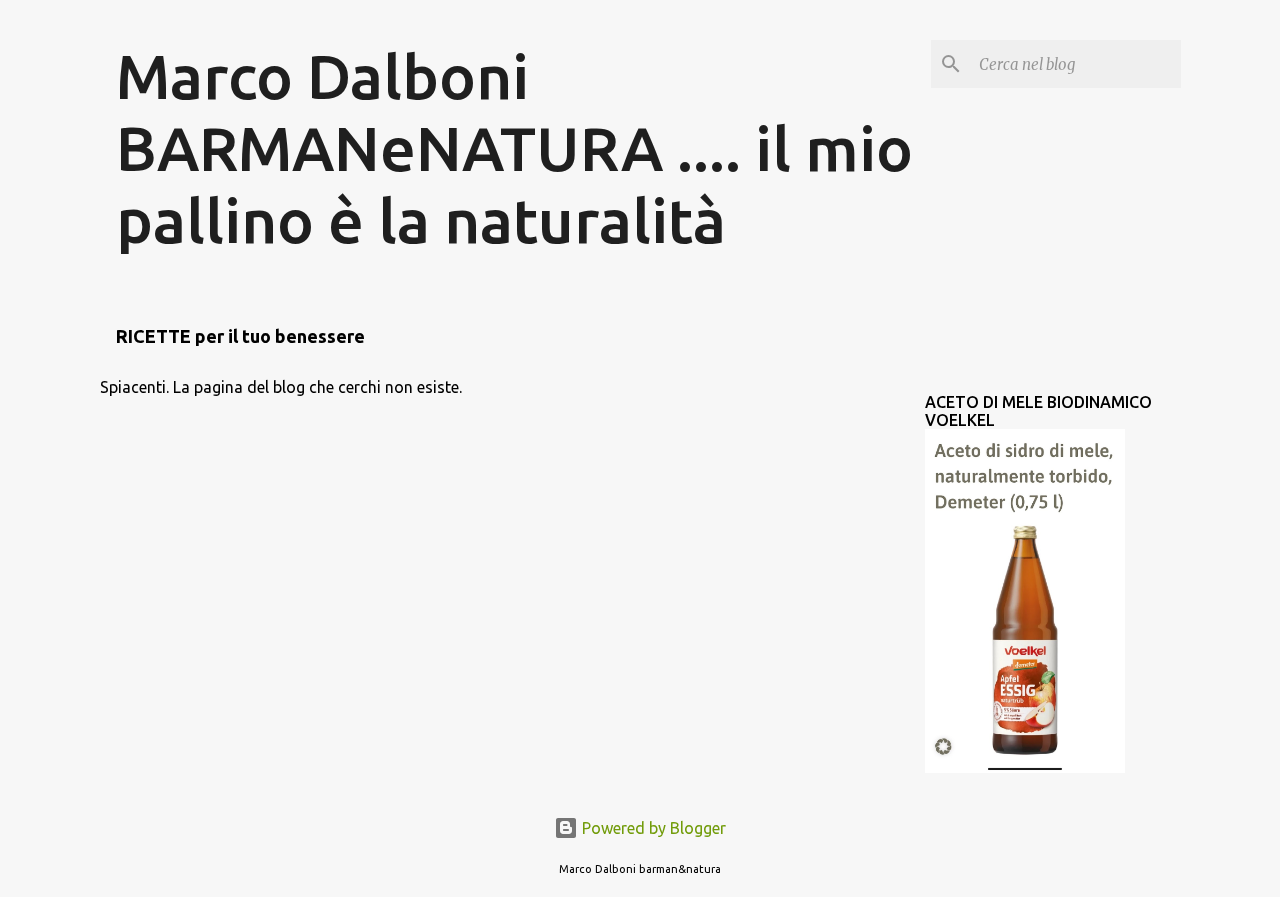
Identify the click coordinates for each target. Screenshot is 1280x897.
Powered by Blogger (652, 828)
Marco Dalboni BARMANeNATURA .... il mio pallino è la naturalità (514, 148)
